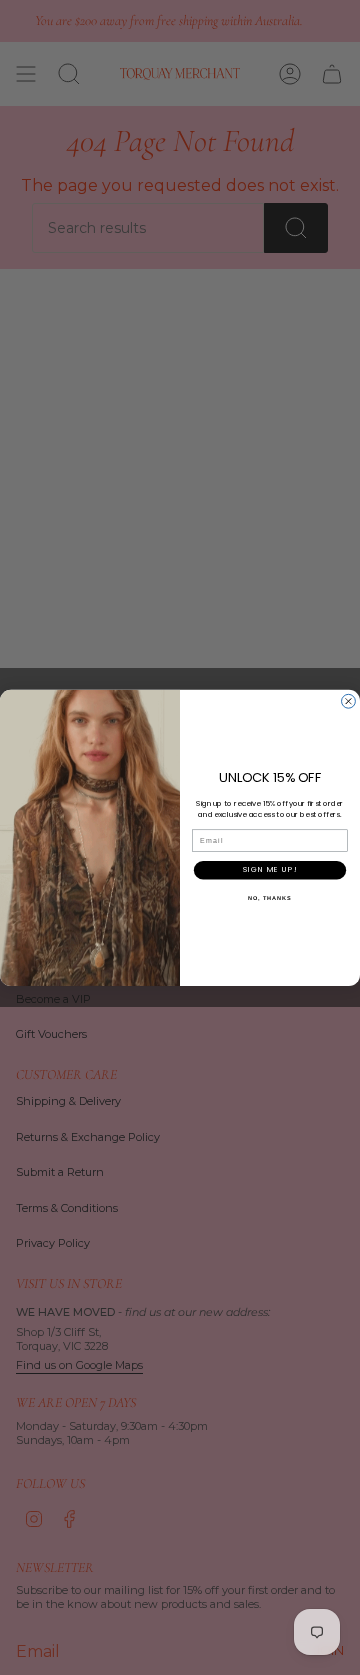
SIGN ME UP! (270, 869)
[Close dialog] (349, 701)
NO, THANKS (270, 897)
